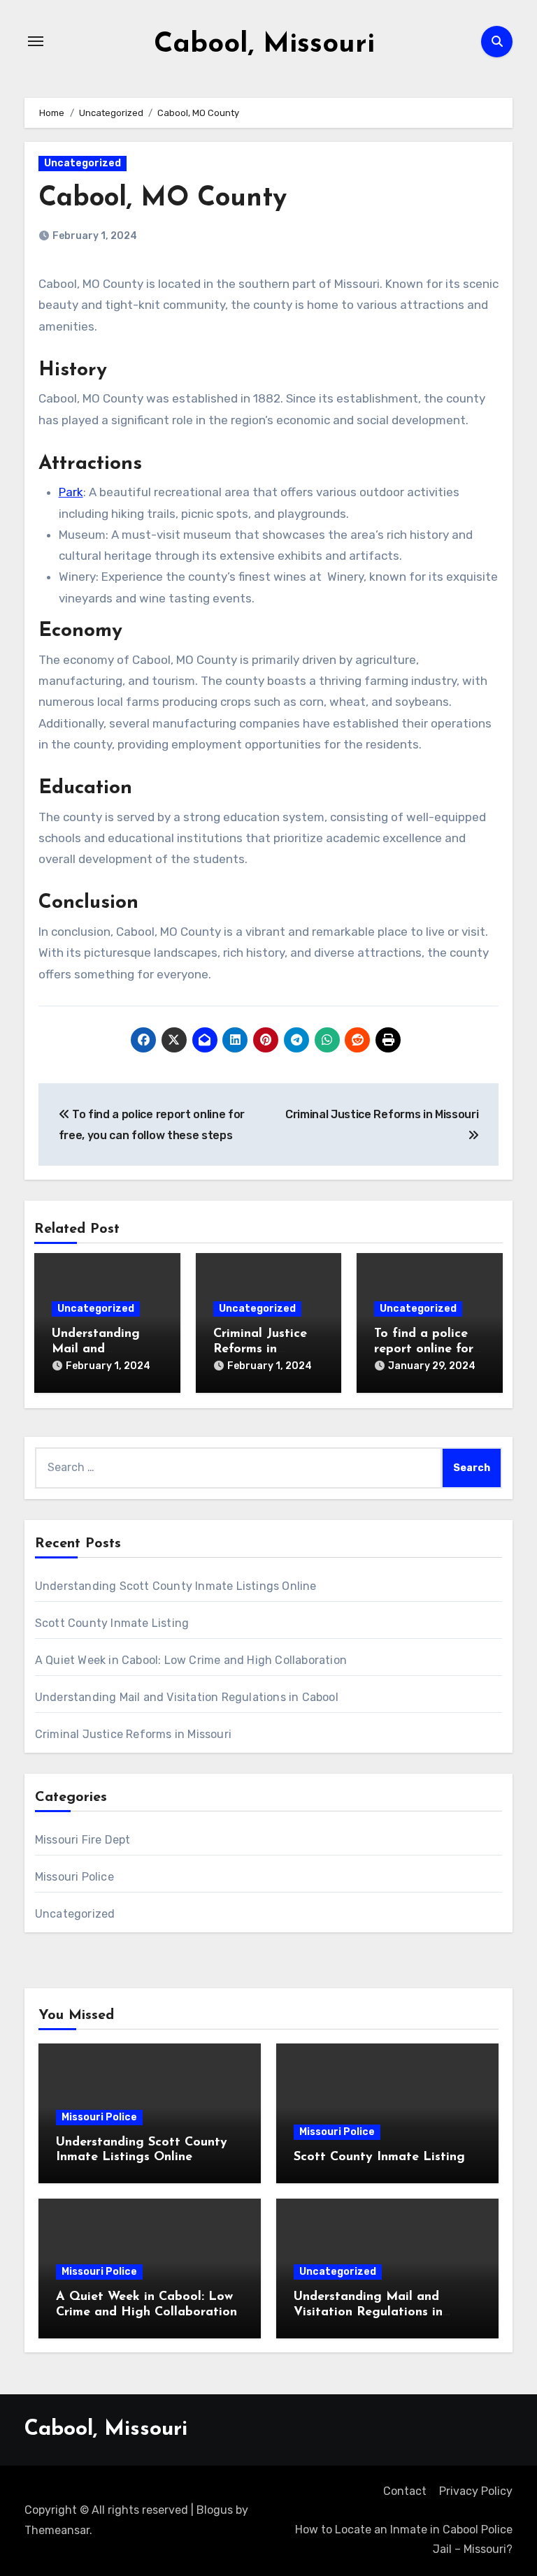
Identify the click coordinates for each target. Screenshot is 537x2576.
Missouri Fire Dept (83, 1840)
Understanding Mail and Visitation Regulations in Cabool (187, 1697)
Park (71, 492)
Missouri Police (74, 1877)
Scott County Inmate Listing (112, 1623)
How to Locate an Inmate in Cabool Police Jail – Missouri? (404, 2539)
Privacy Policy (476, 2491)
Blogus (215, 2510)
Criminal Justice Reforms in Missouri (260, 1349)
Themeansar (57, 2530)
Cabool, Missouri (264, 45)
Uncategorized (83, 163)
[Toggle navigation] (36, 41)
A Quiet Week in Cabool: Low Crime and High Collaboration (191, 1660)
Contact (405, 2491)
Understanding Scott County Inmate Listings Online (176, 1586)
